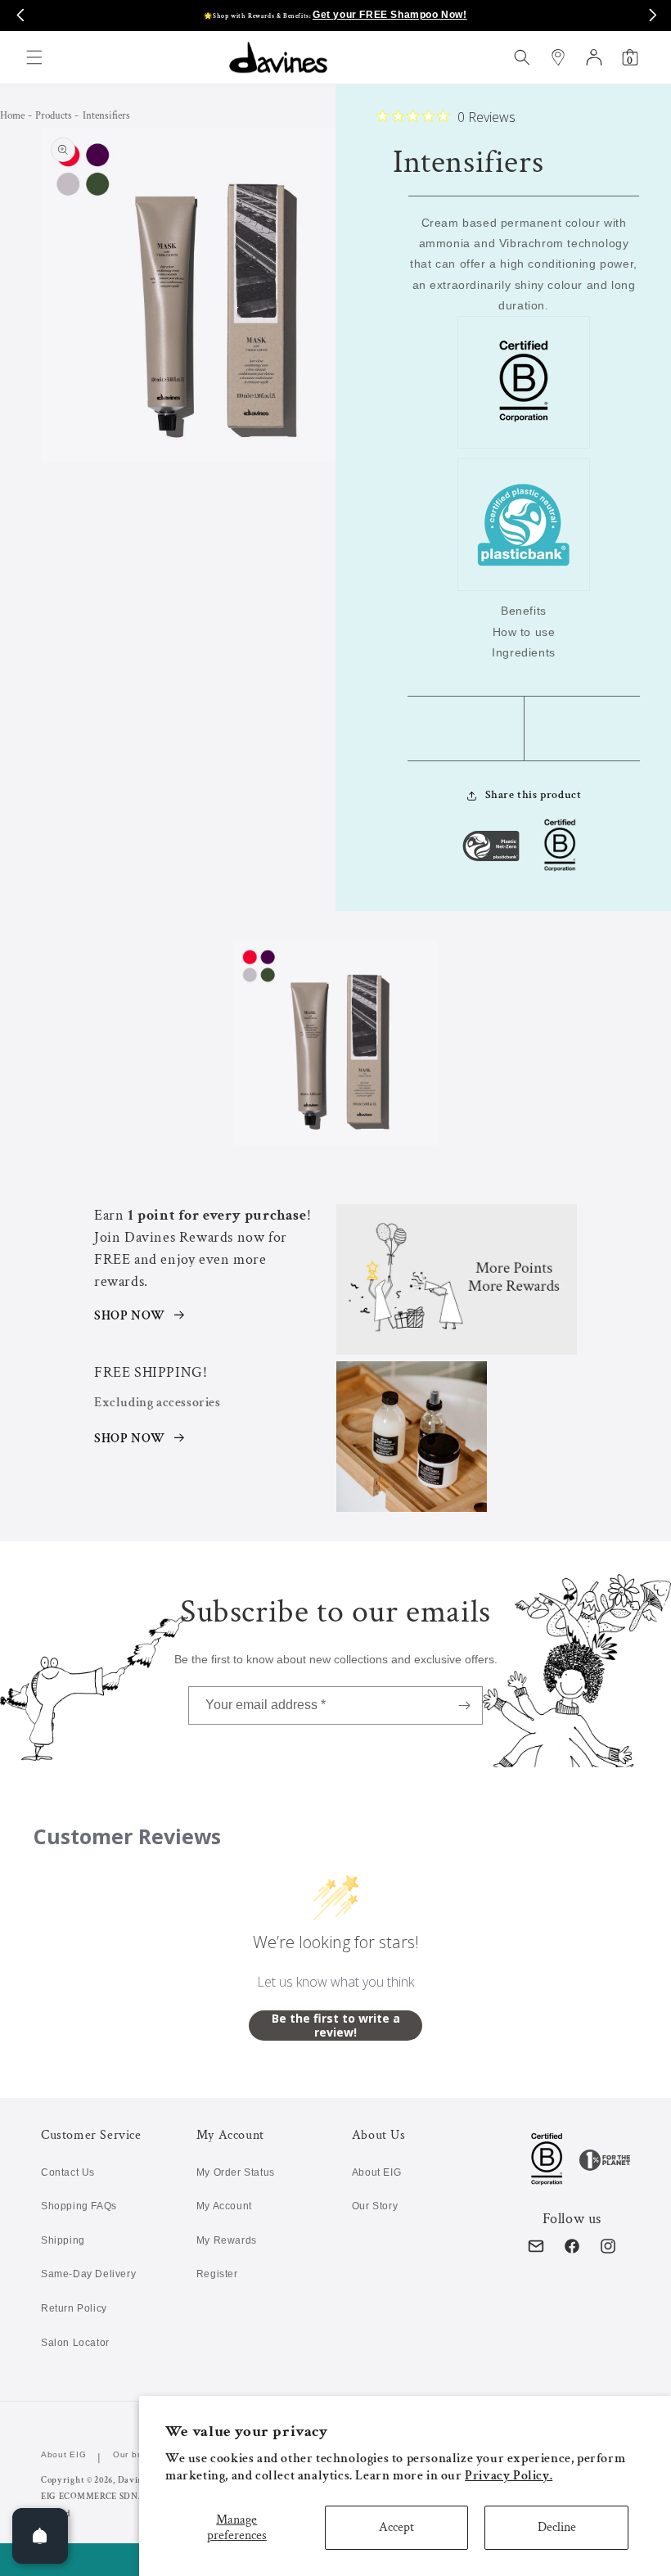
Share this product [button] (534, 795)
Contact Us (68, 2172)
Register (217, 2274)
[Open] (40, 2536)
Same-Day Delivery (88, 2274)
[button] (34, 57)
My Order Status (236, 2172)
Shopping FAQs (79, 2206)
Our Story (375, 2206)
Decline (557, 2527)
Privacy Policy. (509, 2476)
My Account (224, 2206)
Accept (396, 2527)
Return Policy (74, 2308)
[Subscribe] (464, 1705)
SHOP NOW (130, 1316)
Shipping (63, 2240)
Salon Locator (75, 2343)
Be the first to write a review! (336, 2026)
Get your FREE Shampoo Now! (390, 15)
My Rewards (227, 2240)
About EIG (376, 2172)
